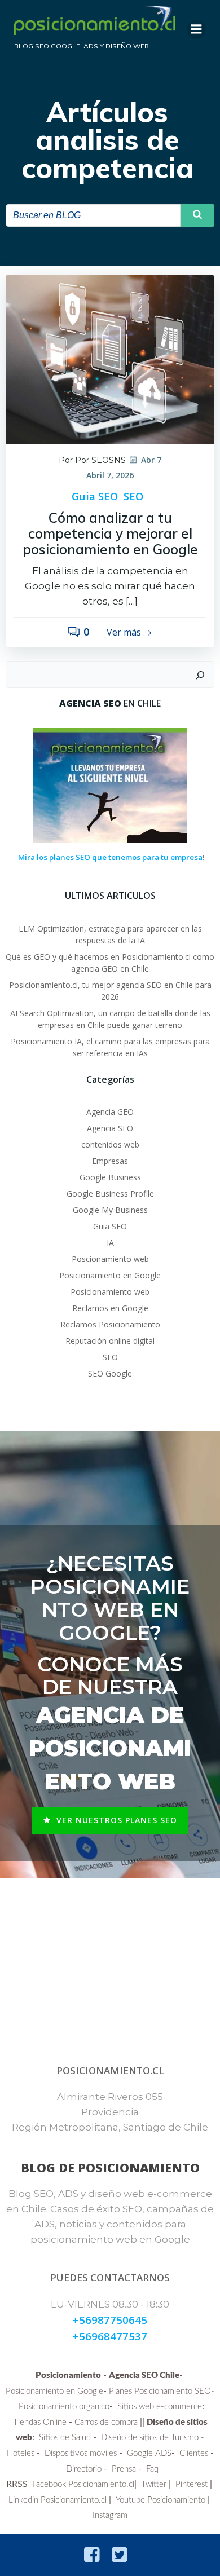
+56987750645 (110, 2320)
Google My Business (110, 1210)
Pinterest (192, 2484)
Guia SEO (95, 496)
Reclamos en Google (110, 1308)
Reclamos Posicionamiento (110, 1324)
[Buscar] (200, 675)
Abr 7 (151, 460)
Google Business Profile (110, 1194)
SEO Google (110, 1373)
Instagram (110, 2515)
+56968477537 (110, 2336)
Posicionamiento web (110, 1292)
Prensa (124, 2469)
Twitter (154, 2484)
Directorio (84, 2469)
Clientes (194, 2453)
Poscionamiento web (110, 1259)
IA (110, 1243)
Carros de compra (106, 2422)
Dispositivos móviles (81, 2453)
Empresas (110, 1161)
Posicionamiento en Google (110, 1275)
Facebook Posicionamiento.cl (83, 2484)
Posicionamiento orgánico (64, 2407)
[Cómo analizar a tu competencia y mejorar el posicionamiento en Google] (110, 358)
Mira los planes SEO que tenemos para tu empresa (110, 857)
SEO (133, 496)
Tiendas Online (40, 2422)
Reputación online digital (110, 1341)
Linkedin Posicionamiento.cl (58, 2500)
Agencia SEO (110, 1128)
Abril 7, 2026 (110, 475)
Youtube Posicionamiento (160, 2500)
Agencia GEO (110, 1112)
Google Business (110, 1177)
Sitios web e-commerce (160, 2407)
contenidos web (110, 1144)
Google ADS (149, 2453)
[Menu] (196, 29)
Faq (152, 2469)
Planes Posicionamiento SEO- (162, 2391)
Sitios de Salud (65, 2438)
